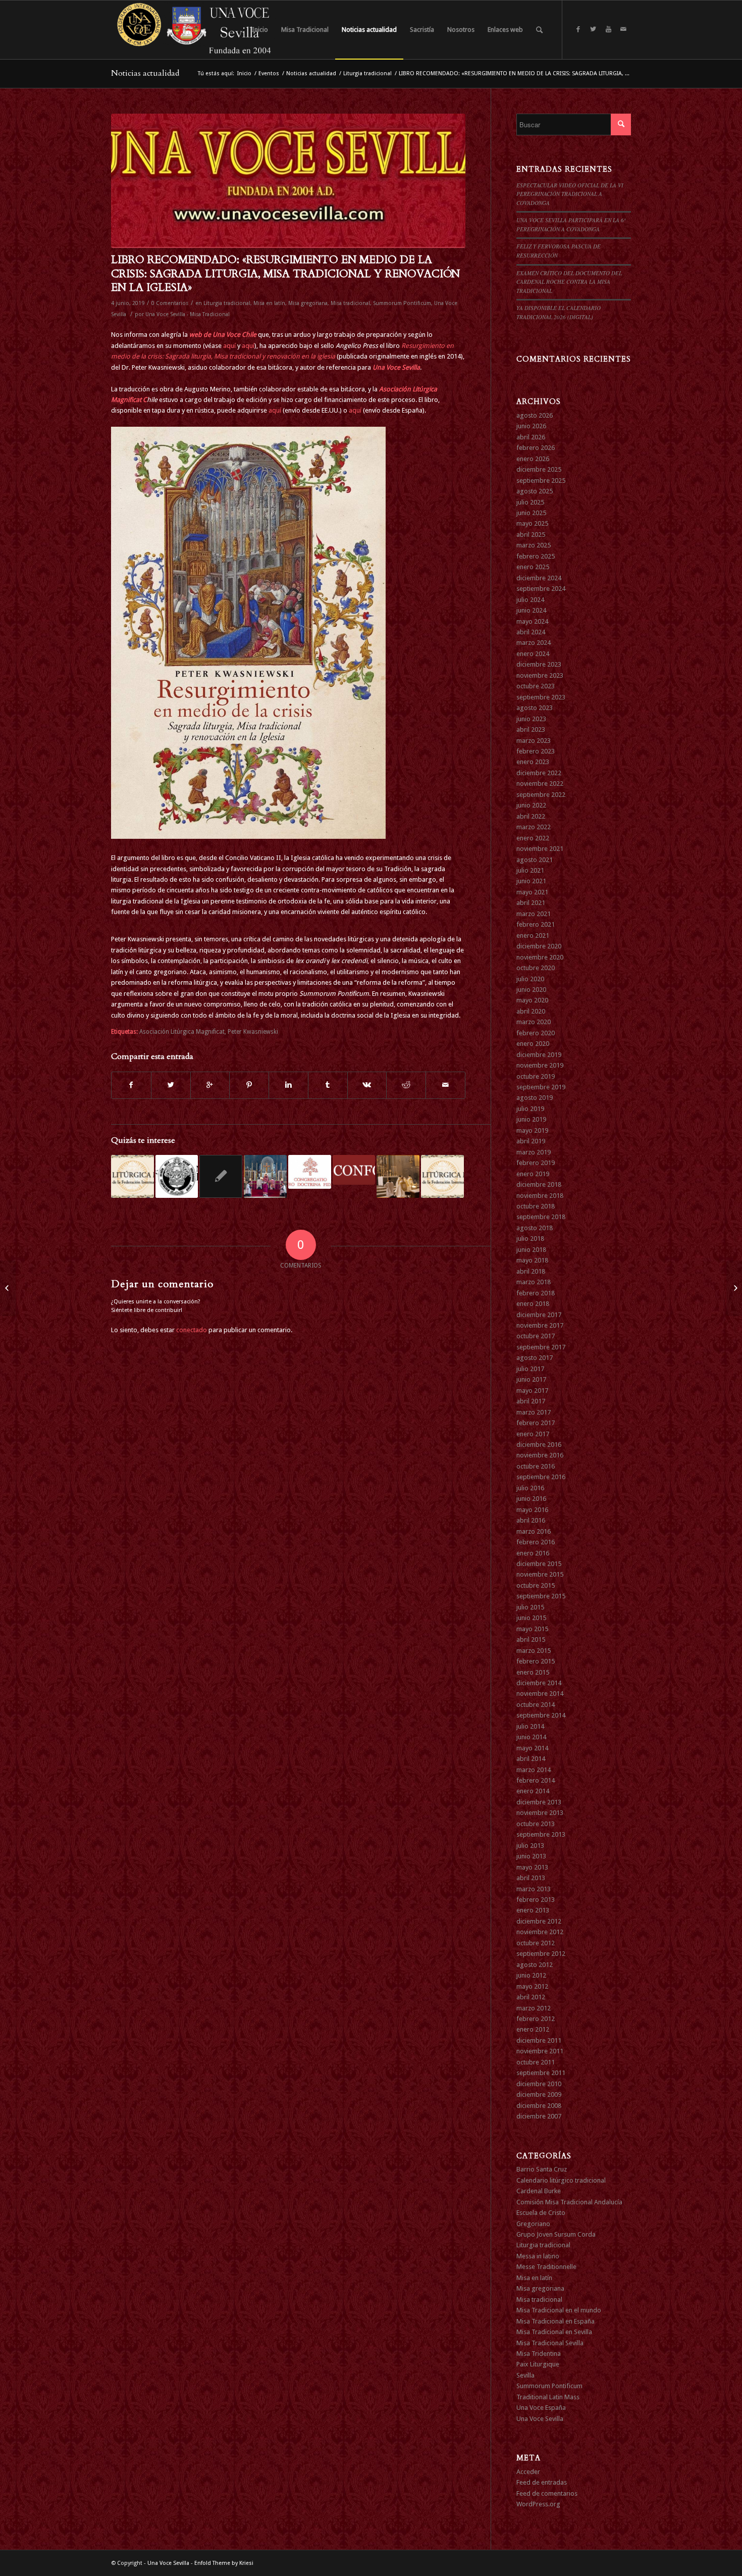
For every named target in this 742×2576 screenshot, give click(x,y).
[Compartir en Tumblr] (328, 1085)
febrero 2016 (536, 1542)
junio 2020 (531, 990)
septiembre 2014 (541, 1715)
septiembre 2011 (541, 2073)
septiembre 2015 (541, 1596)
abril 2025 (531, 535)
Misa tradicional (350, 303)
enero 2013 (533, 1910)
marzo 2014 (534, 1770)
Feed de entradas (542, 2482)
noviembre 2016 (540, 1455)
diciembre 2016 (539, 1445)
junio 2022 (531, 805)
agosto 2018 (535, 1228)
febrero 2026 (536, 448)
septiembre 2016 (541, 1477)
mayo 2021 (532, 892)
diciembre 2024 (539, 578)
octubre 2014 (536, 1705)
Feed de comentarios (547, 2493)
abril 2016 (531, 1520)
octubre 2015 (536, 1585)
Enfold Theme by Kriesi (224, 2563)
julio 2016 (530, 1488)
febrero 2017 (536, 1423)
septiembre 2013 (541, 1834)
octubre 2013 (536, 1824)
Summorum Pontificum (402, 303)
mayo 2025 (532, 523)
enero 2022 (533, 838)
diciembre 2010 (539, 2084)
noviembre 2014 (540, 1694)
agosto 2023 (535, 708)
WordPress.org (538, 2504)
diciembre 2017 (539, 1315)
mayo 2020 (532, 1000)
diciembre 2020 (539, 946)
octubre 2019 (536, 1076)
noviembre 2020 (540, 957)
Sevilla (525, 2375)
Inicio (244, 73)
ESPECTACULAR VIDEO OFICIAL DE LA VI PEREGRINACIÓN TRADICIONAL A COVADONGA (570, 194)
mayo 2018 (532, 1260)
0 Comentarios (170, 303)
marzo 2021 (534, 914)
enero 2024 (533, 654)
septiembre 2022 (541, 795)
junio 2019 (531, 1119)
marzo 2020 (534, 1022)
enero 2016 (533, 1553)
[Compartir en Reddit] (406, 1085)
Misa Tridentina (539, 2354)
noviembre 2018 (540, 1196)
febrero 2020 (536, 1033)
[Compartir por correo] (445, 1085)
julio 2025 (530, 502)
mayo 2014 (532, 1748)
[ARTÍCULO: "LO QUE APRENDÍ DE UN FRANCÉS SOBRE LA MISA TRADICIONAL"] (132, 1176)
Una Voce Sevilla (396, 367)
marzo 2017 (534, 1412)
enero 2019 (533, 1174)
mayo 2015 (532, 1629)
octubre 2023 (536, 686)
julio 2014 (530, 1726)
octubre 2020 (536, 968)
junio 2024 (531, 610)
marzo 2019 (534, 1152)
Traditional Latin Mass (548, 2397)
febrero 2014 (536, 1780)
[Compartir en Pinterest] (249, 1085)
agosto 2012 (535, 1965)
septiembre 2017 (541, 1347)
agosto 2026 (535, 415)
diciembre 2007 (539, 2116)
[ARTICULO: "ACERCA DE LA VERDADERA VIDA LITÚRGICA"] (177, 1176)
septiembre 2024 (541, 589)
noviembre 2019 (540, 1065)
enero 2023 (533, 762)
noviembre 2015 (540, 1574)
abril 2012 (531, 1997)
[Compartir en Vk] (367, 1085)
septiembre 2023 (541, 697)
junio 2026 (531, 426)
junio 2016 (531, 1499)
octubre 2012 (536, 1943)
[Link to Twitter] (593, 29)
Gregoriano (533, 2224)
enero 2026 (533, 459)
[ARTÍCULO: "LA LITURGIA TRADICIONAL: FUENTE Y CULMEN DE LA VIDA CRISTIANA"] (442, 1176)
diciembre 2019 (539, 1055)
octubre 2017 (536, 1336)
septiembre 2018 (541, 1217)
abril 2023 (531, 729)
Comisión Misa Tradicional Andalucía (569, 2202)
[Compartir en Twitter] (171, 1085)
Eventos (269, 73)
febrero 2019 (536, 1163)
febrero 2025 (536, 556)
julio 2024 (530, 600)
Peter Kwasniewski (253, 1032)
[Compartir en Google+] (210, 1085)
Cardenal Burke (539, 2191)
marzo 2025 (534, 545)
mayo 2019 (532, 1130)
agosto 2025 (535, 491)
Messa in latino (538, 2256)
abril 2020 (531, 1011)
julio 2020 (530, 979)
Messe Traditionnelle (546, 2267)
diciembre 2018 (539, 1184)
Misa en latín (269, 303)
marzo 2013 (534, 1889)
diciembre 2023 (539, 664)
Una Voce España (541, 2408)
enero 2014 (533, 1791)
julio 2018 (530, 1239)
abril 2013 (531, 1878)
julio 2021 (530, 870)
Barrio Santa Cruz (542, 2169)
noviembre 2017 (540, 1325)
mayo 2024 (532, 621)
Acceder (528, 2472)
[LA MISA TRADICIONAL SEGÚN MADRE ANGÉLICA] (221, 1176)
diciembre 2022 (539, 773)
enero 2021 (533, 936)
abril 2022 (531, 816)
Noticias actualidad (145, 73)
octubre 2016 (536, 1466)
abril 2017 (531, 1401)
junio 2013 (531, 1856)
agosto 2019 (535, 1098)
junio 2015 (531, 1618)
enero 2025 (533, 567)
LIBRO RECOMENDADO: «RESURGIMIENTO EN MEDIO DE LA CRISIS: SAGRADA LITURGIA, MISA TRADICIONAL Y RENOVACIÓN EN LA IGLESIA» (285, 274)
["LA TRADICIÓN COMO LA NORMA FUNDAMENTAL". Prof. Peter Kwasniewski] (265, 1176)
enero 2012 (533, 2029)
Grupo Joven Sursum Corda (556, 2234)
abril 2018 (531, 1271)
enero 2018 (533, 1304)
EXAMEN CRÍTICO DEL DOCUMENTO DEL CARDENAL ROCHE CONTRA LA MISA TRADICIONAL (569, 282)
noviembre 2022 (540, 784)
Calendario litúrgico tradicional (561, 2180)
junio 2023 (531, 719)
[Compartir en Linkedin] (288, 1085)
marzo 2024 (534, 643)
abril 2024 (531, 632)
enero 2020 (533, 1044)
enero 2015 (533, 1672)
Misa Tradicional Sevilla (550, 2343)
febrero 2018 (536, 1293)
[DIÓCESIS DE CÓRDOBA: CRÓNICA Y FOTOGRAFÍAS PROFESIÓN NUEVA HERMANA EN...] (734, 1288)
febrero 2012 (536, 2019)
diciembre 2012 (539, 1921)
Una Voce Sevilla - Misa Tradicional (188, 314)
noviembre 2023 (540, 675)
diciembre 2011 (539, 2040)
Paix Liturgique (538, 2364)
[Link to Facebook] (578, 29)
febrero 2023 (536, 751)
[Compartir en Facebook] (131, 1085)
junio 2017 (531, 1379)
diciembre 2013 (539, 1802)
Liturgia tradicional (367, 73)
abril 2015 (531, 1639)
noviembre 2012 (540, 1932)
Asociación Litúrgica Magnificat (182, 1032)
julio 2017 (530, 1369)
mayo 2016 (532, 1510)
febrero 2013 (536, 1900)
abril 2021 (531, 903)
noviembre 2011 (540, 2051)
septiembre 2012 (541, 1954)
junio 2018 (531, 1250)
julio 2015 (530, 1607)
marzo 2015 (534, 1651)
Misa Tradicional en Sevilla (554, 2332)
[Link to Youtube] (608, 29)
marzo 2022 (534, 827)
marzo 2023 (534, 741)
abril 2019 (531, 1141)
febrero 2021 (536, 924)
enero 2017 (533, 1434)
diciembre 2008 (539, 2106)
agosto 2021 (535, 860)
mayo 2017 (532, 1391)
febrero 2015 (536, 1661)
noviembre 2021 (540, 849)
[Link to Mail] (623, 29)
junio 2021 (531, 881)
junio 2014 (531, 1737)
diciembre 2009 (539, 2094)
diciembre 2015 (539, 1564)
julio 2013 (530, 1846)
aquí (229, 346)
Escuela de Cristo (541, 2213)
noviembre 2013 (540, 1813)
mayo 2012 (532, 1986)
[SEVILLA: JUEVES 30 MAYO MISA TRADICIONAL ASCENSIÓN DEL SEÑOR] (8, 1288)
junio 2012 (531, 1975)
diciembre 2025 (539, 469)
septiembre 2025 (541, 481)
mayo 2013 (532, 1867)
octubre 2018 (536, 1206)
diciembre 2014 (539, 1683)
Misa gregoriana (308, 303)
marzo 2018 (534, 1282)
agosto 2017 (535, 1358)
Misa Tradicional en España (555, 2321)
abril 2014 (531, 1759)
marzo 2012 (534, 2008)
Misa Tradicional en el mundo (559, 2310)
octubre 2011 (536, 2062)
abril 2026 (531, 437)
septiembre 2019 (541, 1087)
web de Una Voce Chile (223, 335)
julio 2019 (530, 1109)
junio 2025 (531, 513)
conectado (192, 1330)
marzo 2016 (534, 1531)
